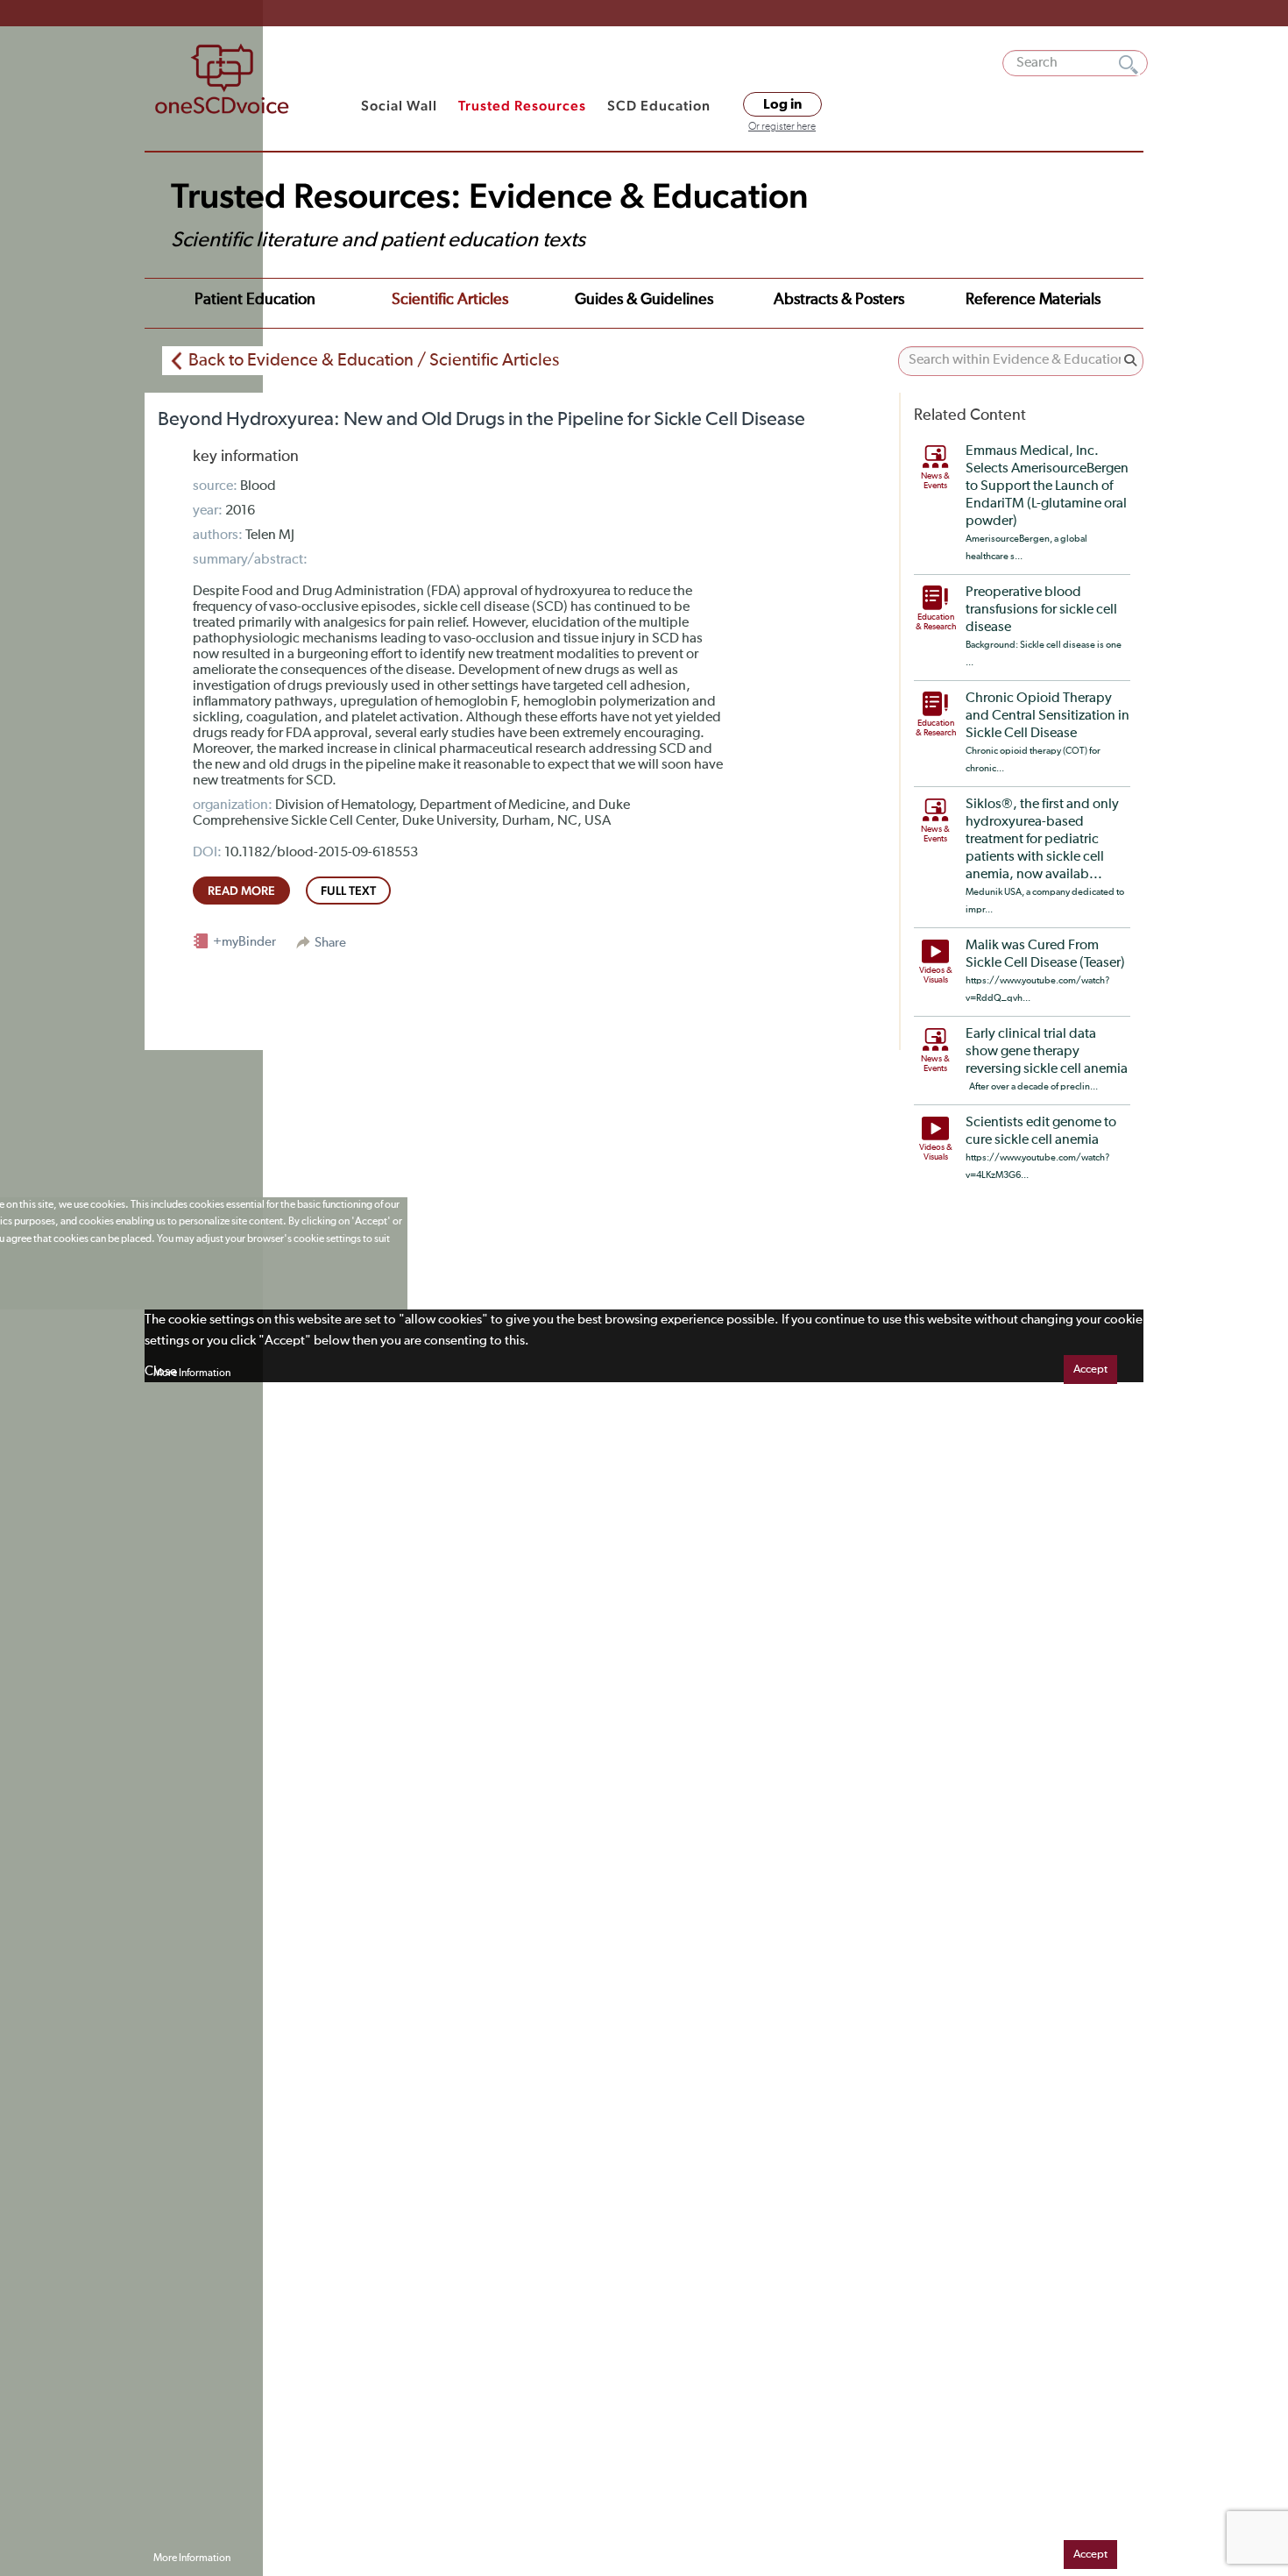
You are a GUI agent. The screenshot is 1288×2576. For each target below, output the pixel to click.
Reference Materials (1033, 300)
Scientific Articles (450, 300)
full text (348, 891)
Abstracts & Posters (839, 300)
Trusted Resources (522, 106)
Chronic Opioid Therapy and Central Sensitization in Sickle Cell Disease (1047, 716)
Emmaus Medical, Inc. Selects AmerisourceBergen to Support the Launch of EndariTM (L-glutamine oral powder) (1047, 486)
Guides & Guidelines (644, 300)
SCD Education (659, 106)
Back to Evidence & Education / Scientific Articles (374, 360)
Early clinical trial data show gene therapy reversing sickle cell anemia (1047, 1052)
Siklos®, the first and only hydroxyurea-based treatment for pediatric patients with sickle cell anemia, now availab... (1042, 840)
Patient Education (255, 300)
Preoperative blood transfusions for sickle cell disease (1041, 610)
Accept (1090, 1370)
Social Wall (399, 106)
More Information (192, 1373)
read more (241, 891)
